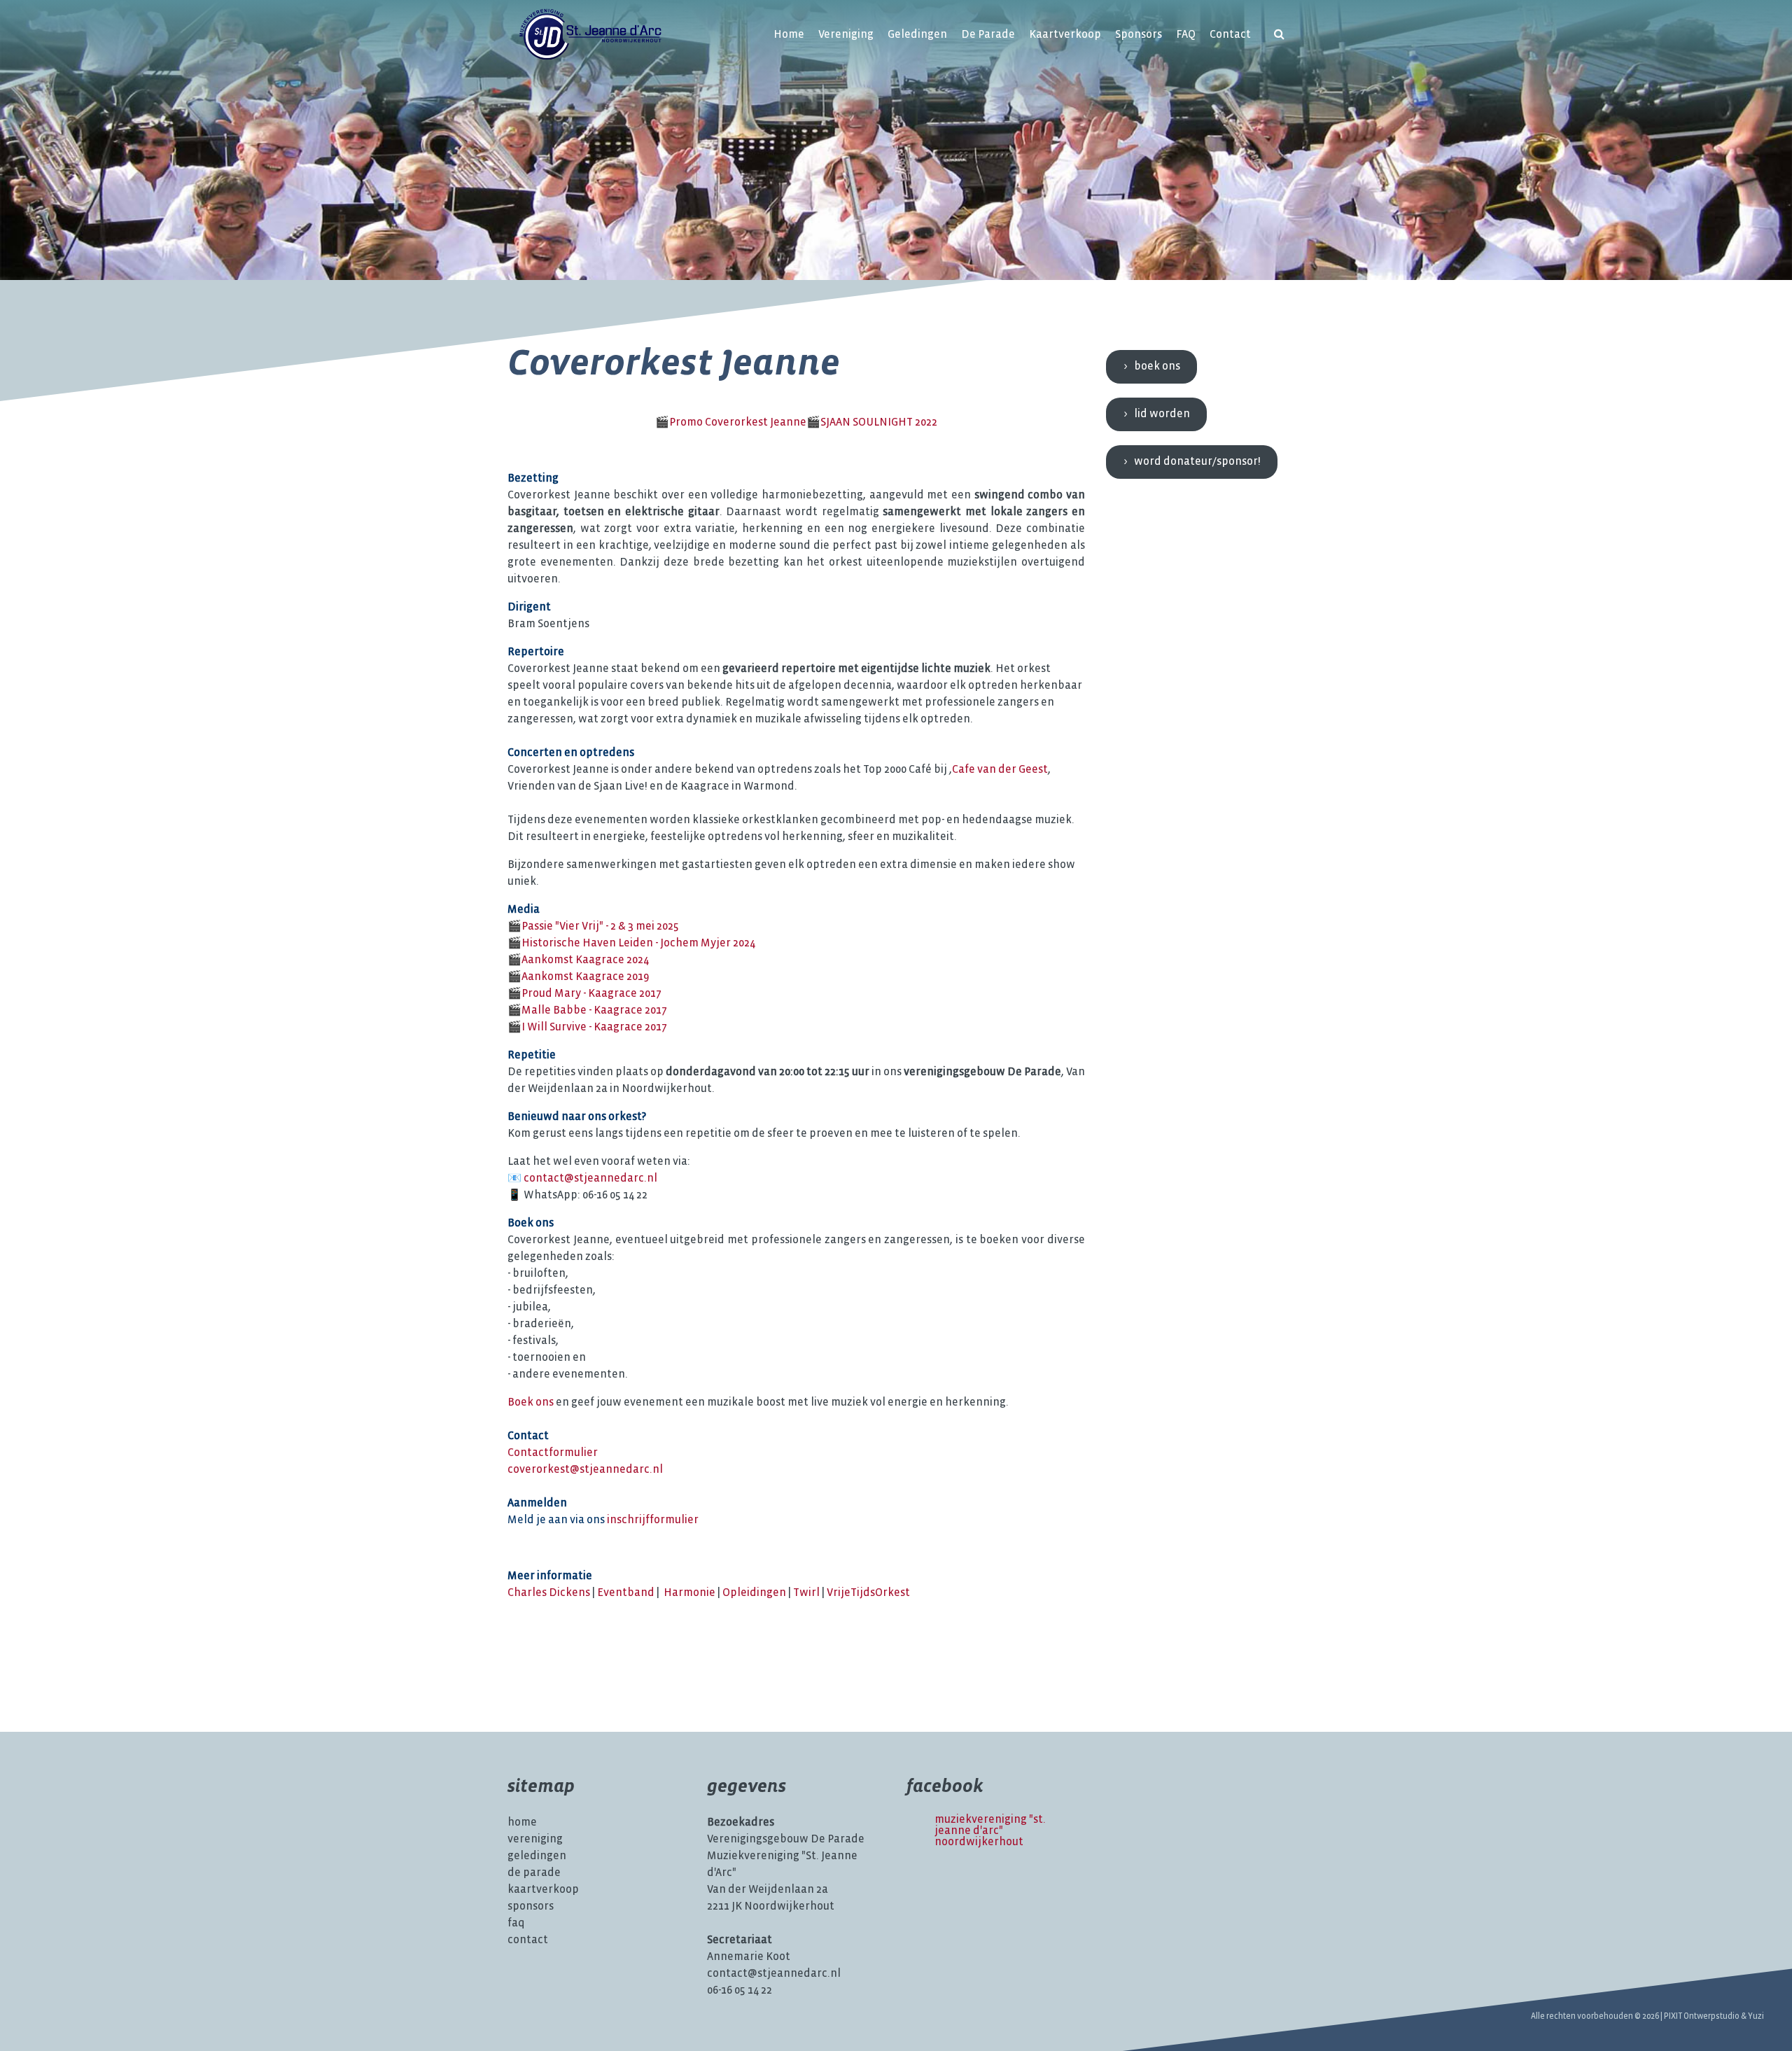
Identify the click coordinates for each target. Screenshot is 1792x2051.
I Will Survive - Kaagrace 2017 (594, 1027)
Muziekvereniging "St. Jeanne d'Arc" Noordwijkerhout (990, 1831)
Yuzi (1756, 2016)
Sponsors (1139, 35)
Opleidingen (754, 1593)
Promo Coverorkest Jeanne (738, 422)
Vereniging (846, 35)
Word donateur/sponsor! (1197, 462)
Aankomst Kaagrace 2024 (585, 960)
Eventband (626, 1593)
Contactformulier (553, 1453)
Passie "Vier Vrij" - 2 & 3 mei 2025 (600, 926)
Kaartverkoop (1065, 35)
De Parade (988, 35)
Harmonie (689, 1593)
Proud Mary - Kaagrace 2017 (591, 994)
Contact (1230, 35)
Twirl (806, 1593)
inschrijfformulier (653, 1520)
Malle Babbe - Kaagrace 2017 (594, 1010)
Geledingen (917, 35)
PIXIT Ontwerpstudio (1702, 2016)
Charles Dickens (549, 1593)
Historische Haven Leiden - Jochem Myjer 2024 (638, 943)
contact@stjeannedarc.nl (590, 1178)
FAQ (1186, 35)
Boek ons (531, 1402)
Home (789, 35)
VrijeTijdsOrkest (868, 1593)
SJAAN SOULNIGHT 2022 (879, 422)
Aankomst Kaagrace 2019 (585, 977)
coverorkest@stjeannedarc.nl (585, 1470)
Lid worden (1162, 414)
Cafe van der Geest (1000, 770)
